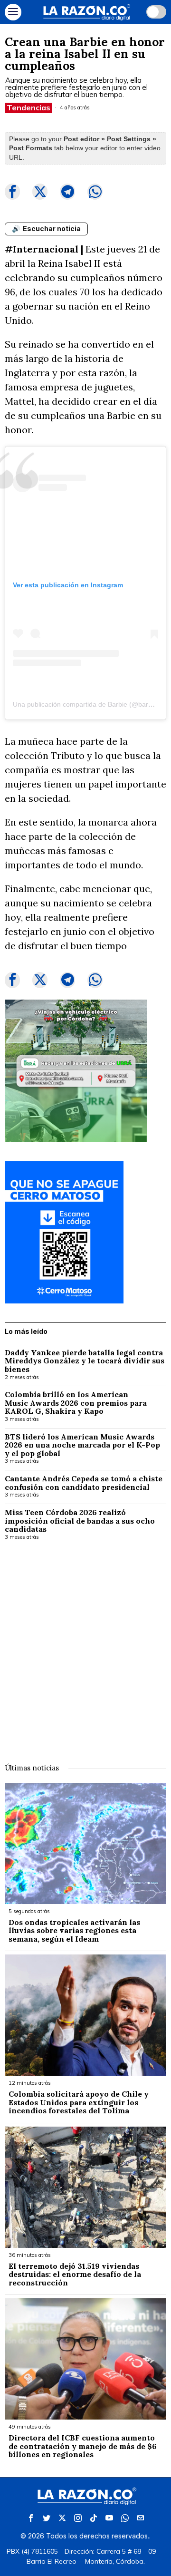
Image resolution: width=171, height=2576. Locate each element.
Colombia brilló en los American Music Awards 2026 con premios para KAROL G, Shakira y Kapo (76, 1403)
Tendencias (28, 107)
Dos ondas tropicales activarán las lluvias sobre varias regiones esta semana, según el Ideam (74, 1931)
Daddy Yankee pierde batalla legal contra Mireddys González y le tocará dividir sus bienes (85, 1361)
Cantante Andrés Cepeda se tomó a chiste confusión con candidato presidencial (84, 1483)
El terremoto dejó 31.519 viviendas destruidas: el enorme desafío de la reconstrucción (75, 2275)
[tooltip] (12, 192)
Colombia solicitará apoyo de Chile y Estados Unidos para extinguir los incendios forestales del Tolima (79, 2103)
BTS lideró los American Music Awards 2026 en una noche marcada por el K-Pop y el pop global (82, 1445)
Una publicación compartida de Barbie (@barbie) (86, 704)
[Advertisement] (85, 1645)
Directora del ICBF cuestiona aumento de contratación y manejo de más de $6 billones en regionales (83, 2446)
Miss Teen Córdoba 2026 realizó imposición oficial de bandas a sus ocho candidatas (80, 1521)
